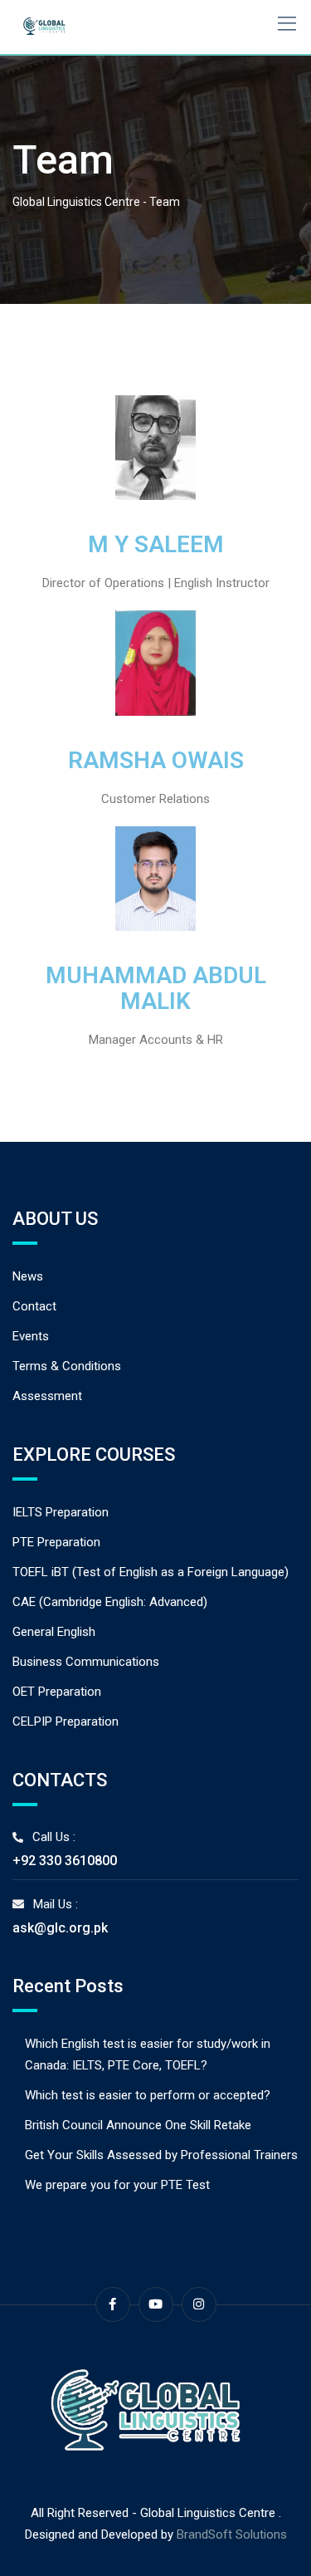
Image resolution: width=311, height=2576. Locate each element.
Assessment (47, 1396)
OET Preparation (57, 1692)
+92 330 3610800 (65, 1861)
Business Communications (86, 1662)
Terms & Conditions (67, 1366)
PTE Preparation (56, 1542)
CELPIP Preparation (66, 1721)
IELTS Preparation (61, 1512)
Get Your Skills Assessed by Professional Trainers (161, 2155)
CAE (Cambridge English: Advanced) (110, 1602)
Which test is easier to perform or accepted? (148, 2095)
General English (54, 1632)
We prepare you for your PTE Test (117, 2185)
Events (31, 1336)
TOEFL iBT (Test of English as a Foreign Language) (151, 1572)
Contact (34, 1306)
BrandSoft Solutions (232, 2534)
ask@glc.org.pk (60, 1928)
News (28, 1276)
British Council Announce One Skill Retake (138, 2125)
